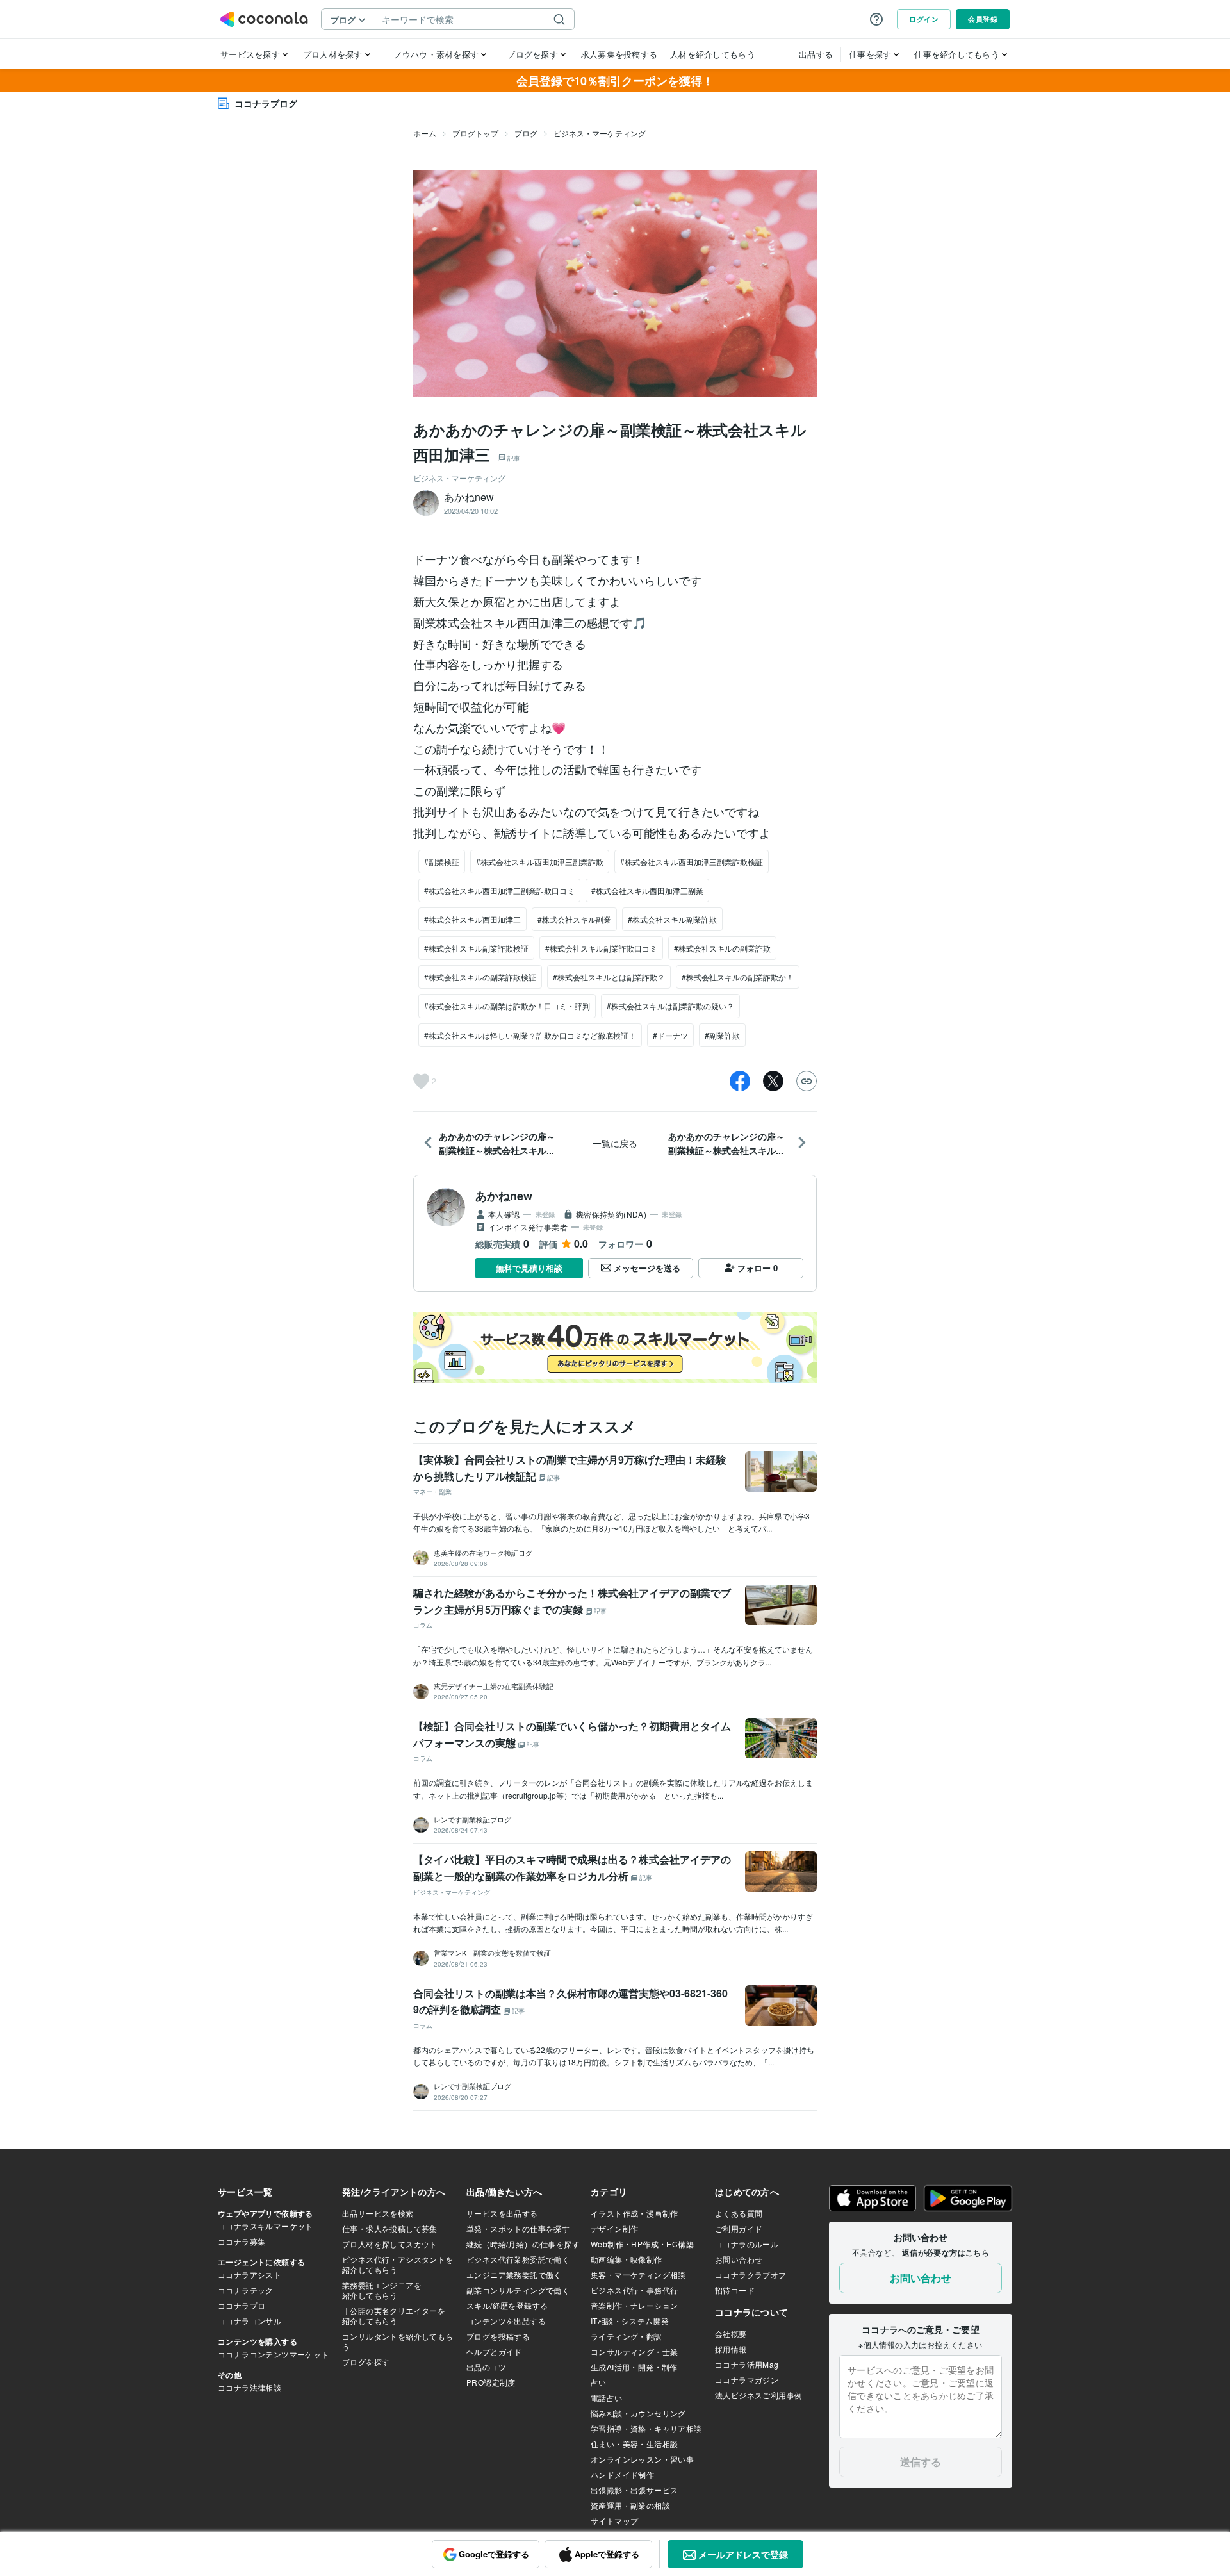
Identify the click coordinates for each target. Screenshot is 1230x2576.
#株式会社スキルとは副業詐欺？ (609, 977)
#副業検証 (442, 862)
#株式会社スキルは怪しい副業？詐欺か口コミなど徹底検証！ (530, 1035)
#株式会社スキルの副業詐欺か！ (738, 977)
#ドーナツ (670, 1035)
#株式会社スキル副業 (574, 919)
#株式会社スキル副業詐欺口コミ (601, 948)
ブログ (526, 133)
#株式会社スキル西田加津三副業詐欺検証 (692, 862)
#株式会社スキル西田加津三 (472, 919)
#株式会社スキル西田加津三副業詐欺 (540, 862)
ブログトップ (475, 133)
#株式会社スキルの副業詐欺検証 (480, 977)
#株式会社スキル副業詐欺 (672, 919)
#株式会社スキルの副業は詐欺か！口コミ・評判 (507, 1006)
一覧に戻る (615, 1143)
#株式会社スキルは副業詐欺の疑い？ (670, 1006)
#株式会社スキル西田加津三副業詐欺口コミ (499, 890)
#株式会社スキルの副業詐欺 (722, 948)
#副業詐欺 (722, 1035)
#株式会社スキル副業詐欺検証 (476, 948)
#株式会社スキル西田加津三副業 (647, 890)
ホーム (425, 133)
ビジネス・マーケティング (600, 133)
